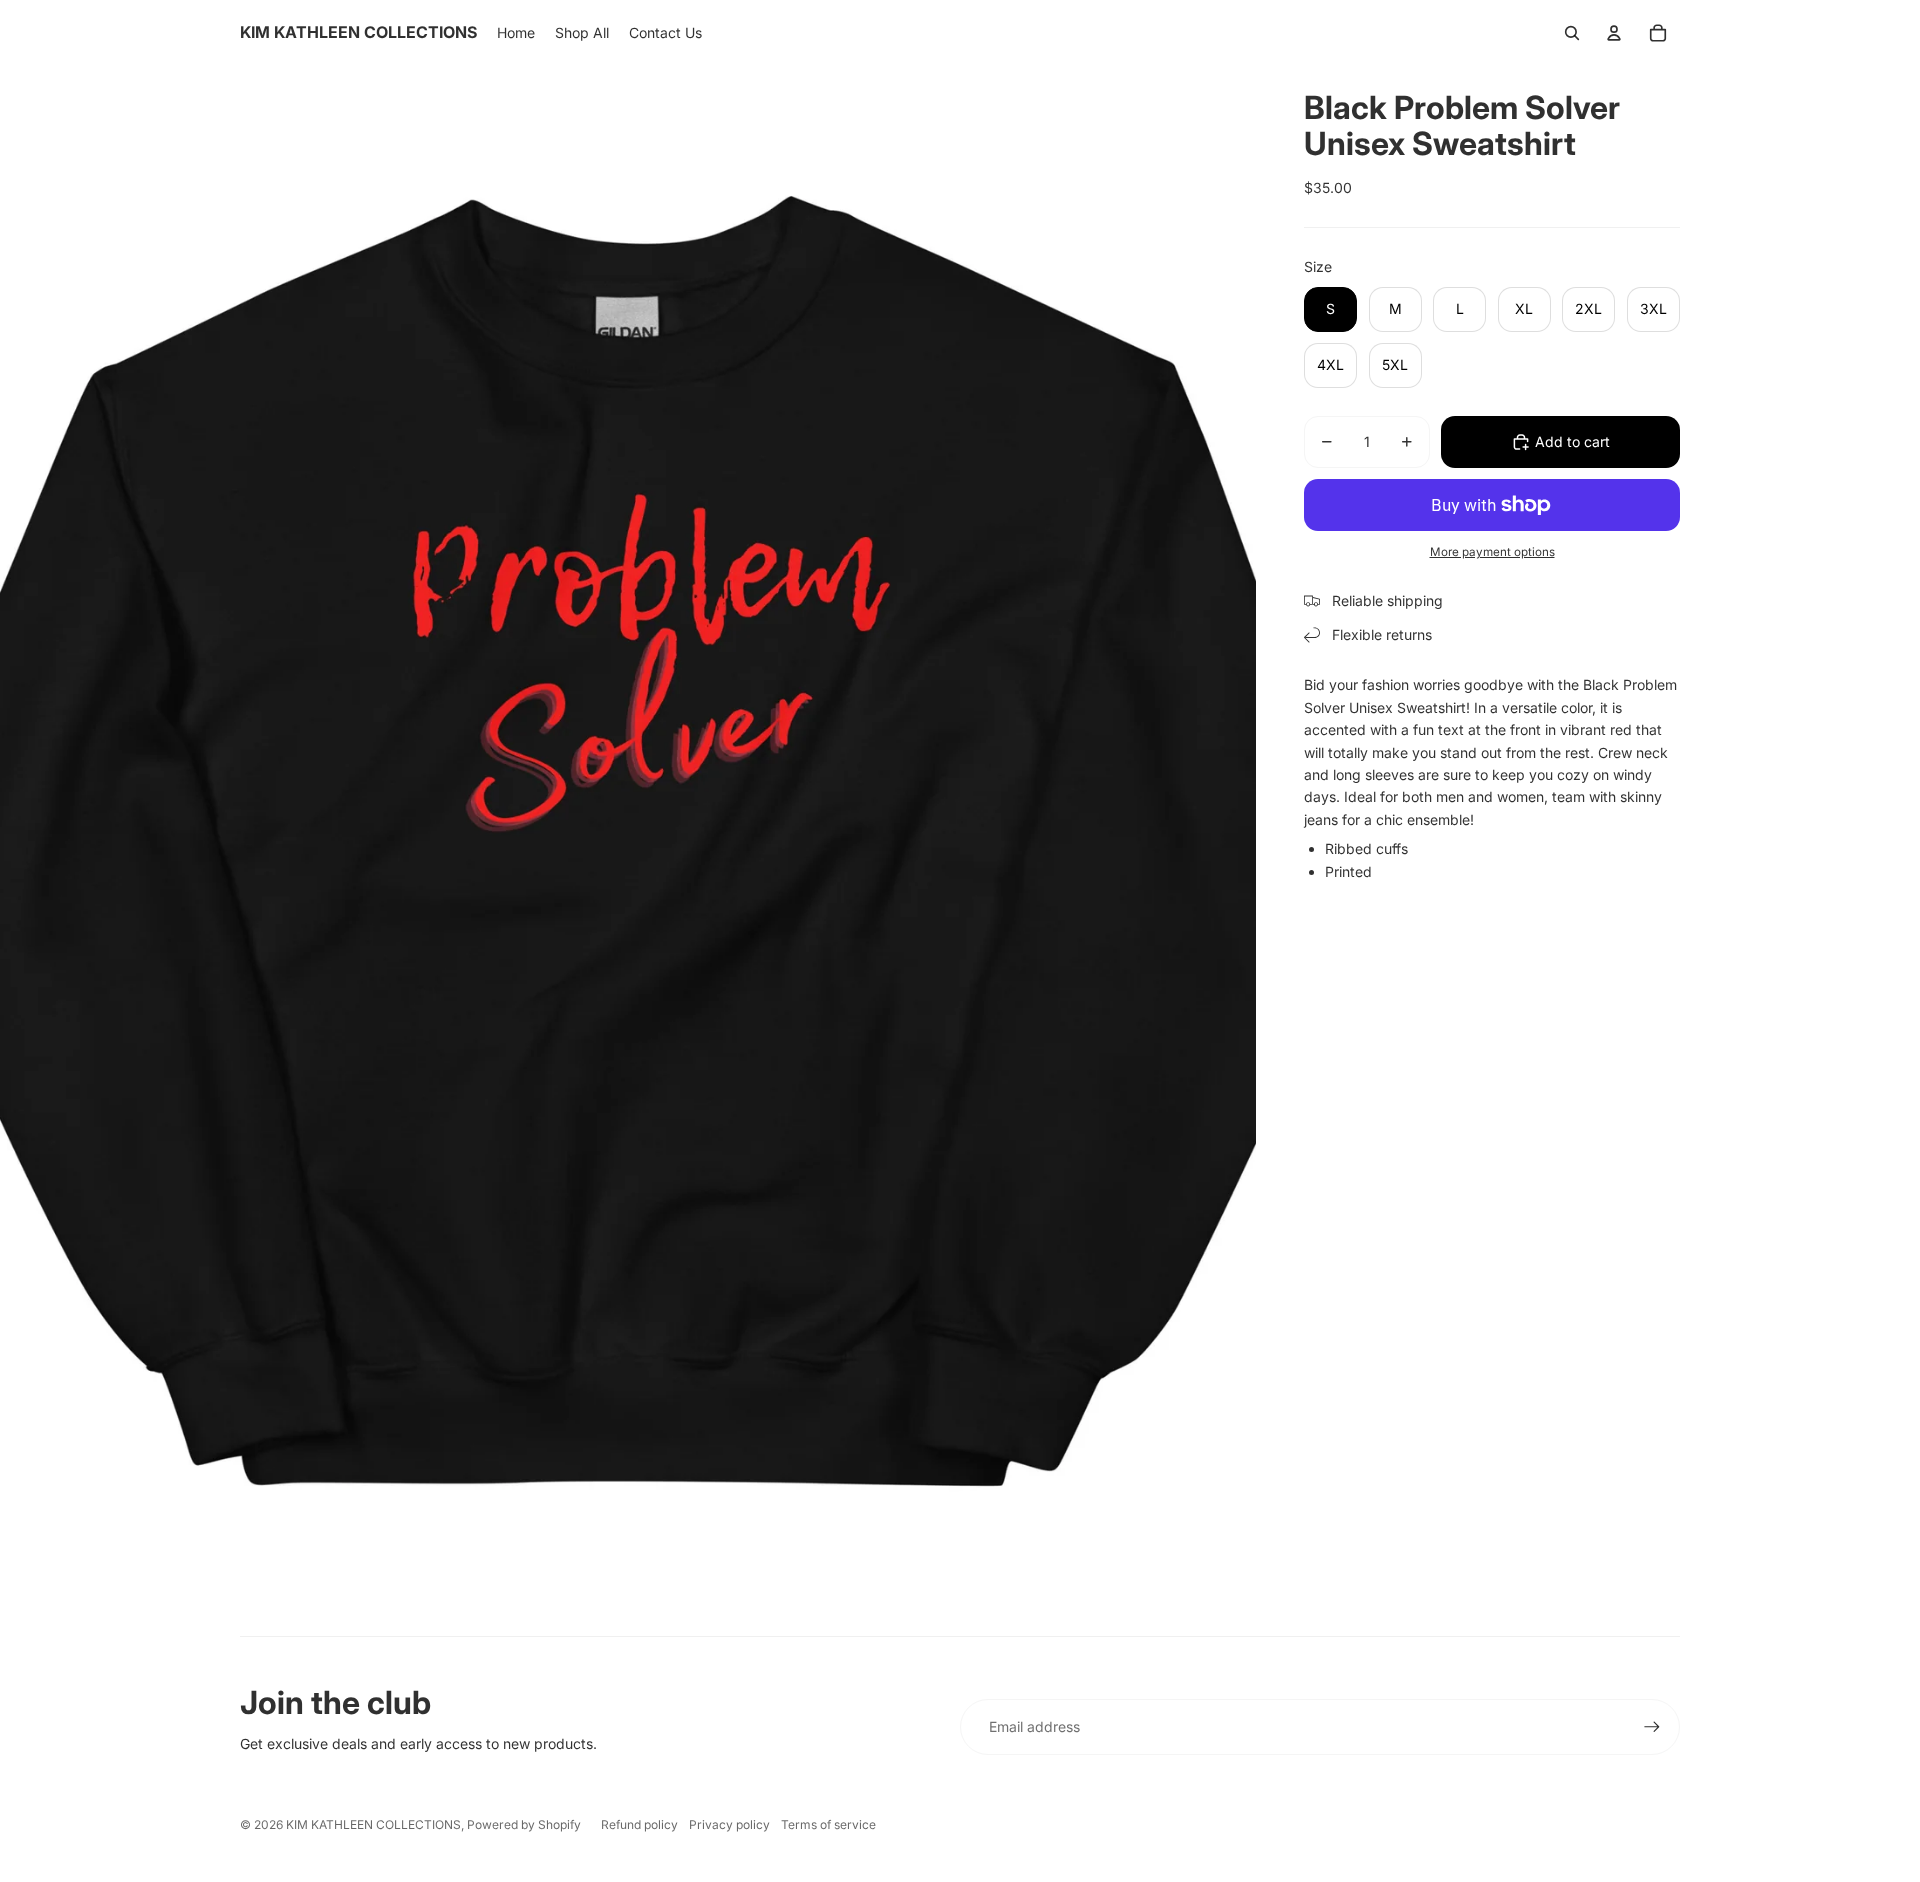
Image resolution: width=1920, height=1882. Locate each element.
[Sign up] (1652, 1727)
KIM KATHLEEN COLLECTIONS (373, 1824)
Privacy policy (729, 1824)
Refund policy (639, 1824)
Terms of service (828, 1824)
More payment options (1492, 552)
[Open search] (1572, 33)
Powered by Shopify (524, 1824)
